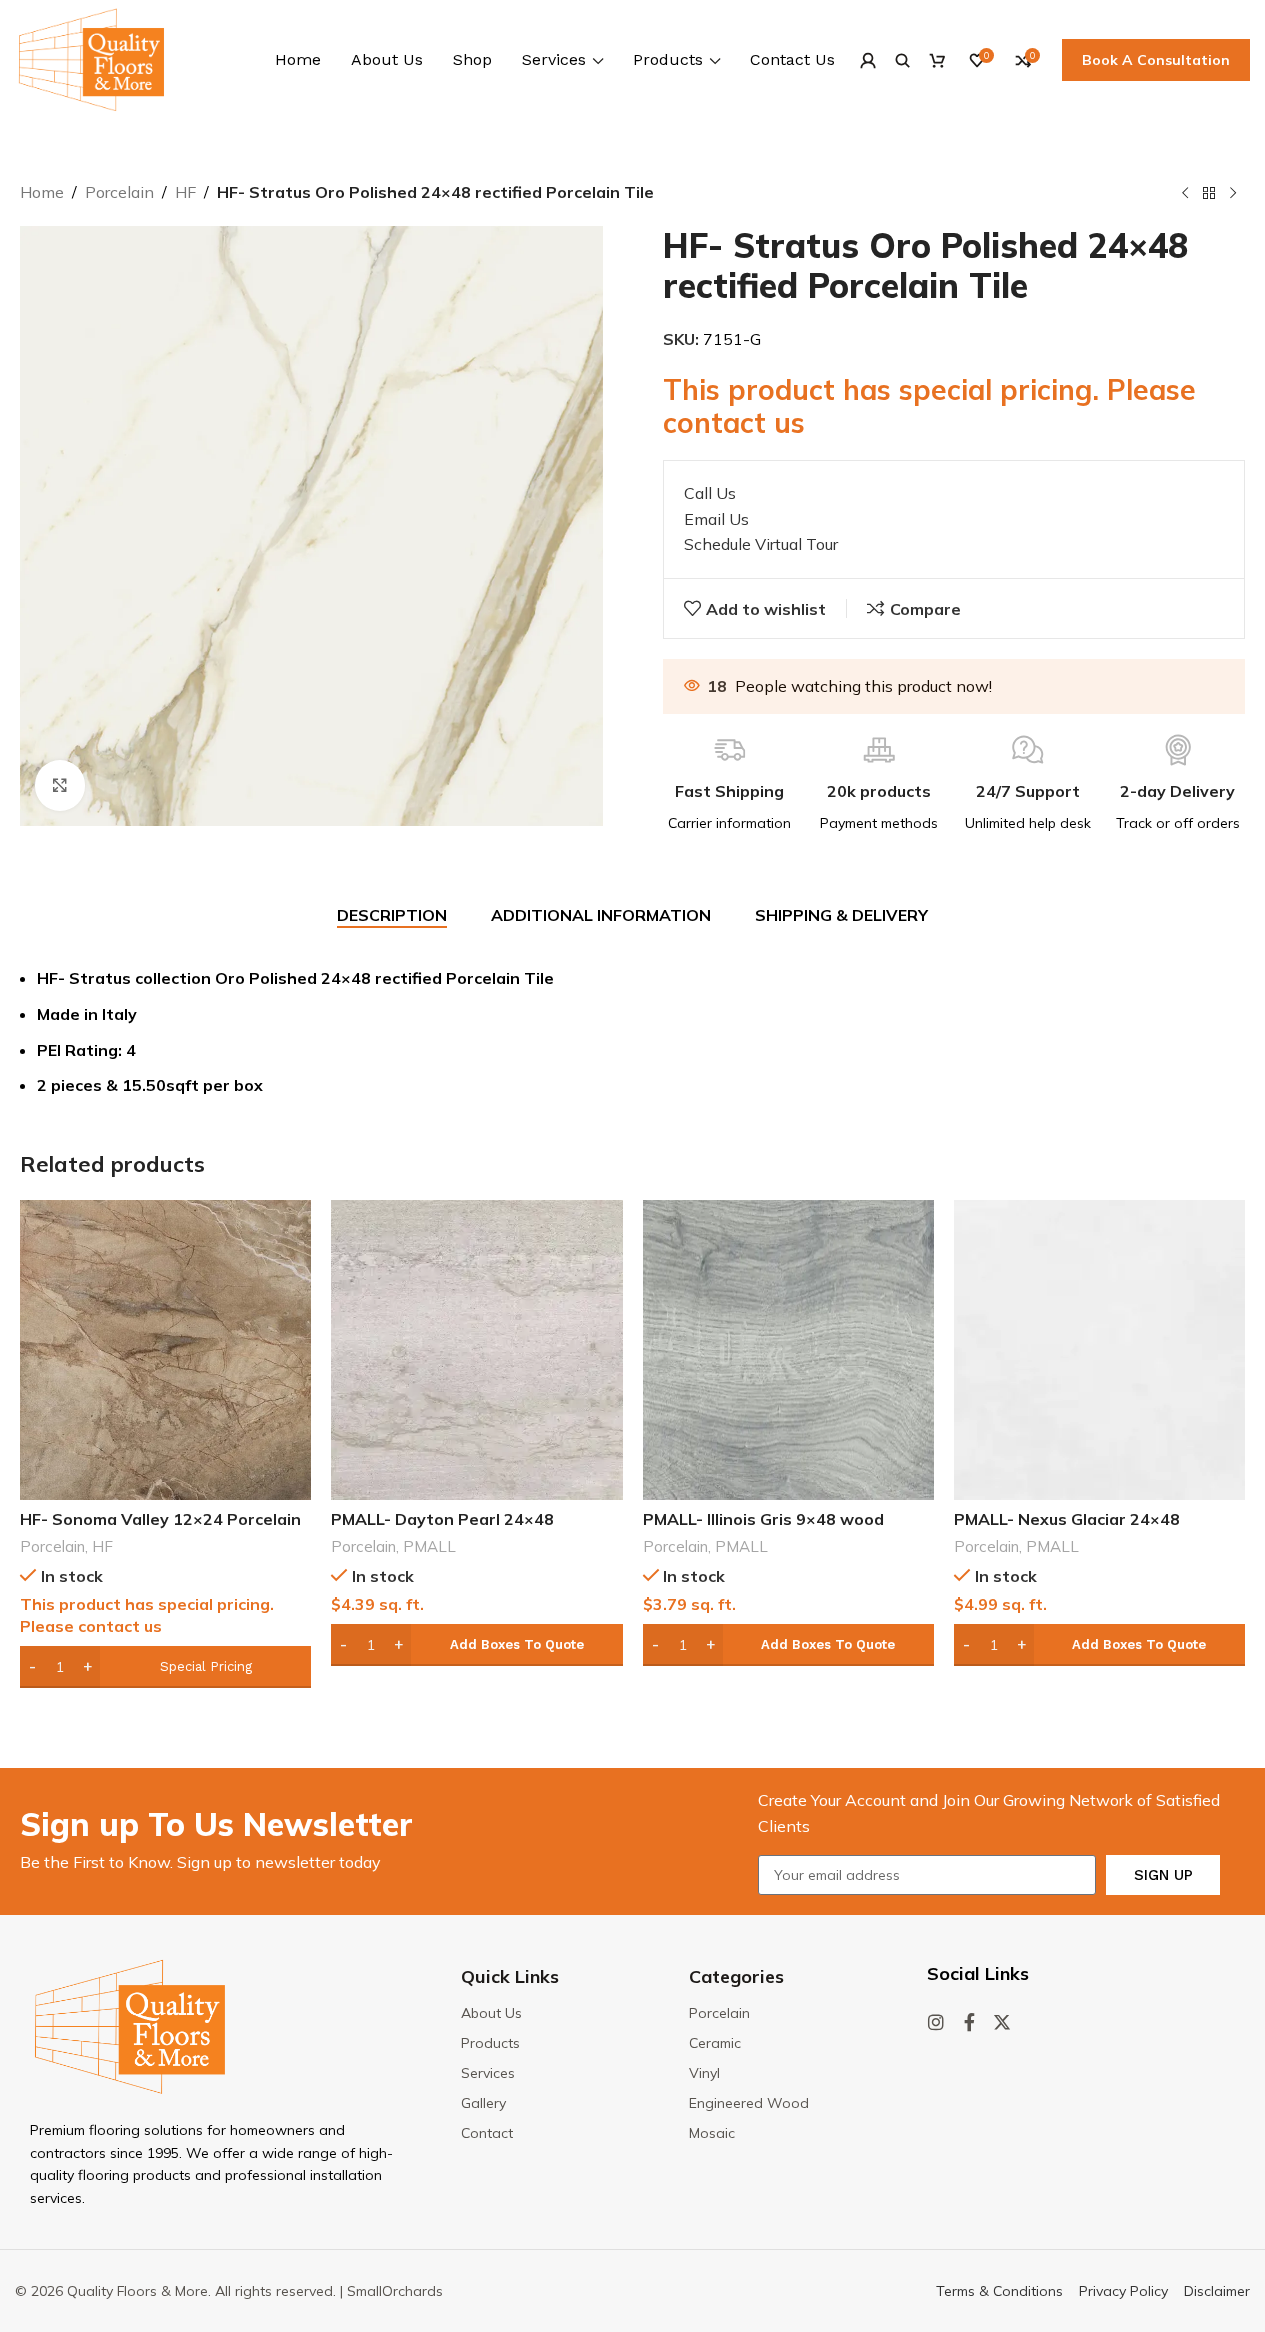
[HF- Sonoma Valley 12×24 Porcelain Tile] (165, 1350)
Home (42, 192)
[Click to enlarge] (60, 785)
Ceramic (715, 2043)
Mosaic (712, 2133)
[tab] (392, 915)
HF (185, 192)
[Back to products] (1209, 194)
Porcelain (119, 192)
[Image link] (130, 2025)
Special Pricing (206, 1666)
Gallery (483, 2103)
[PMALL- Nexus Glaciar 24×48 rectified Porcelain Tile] (1099, 1350)
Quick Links (510, 1976)
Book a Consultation (1156, 60)
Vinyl (704, 2073)
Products (490, 2043)
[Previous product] (1185, 194)
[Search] (902, 60)
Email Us (716, 519)
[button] (476, 1645)
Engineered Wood (749, 2103)
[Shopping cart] (937, 60)
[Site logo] (91, 58)
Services (488, 2073)
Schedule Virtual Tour (761, 544)
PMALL (429, 1546)
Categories (736, 1976)
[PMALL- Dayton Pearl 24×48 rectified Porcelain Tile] (476, 1350)
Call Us (710, 493)
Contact (487, 2133)
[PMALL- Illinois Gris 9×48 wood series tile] (788, 1350)
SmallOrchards (395, 2291)
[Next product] (1233, 194)
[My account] (867, 60)
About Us (491, 2013)
